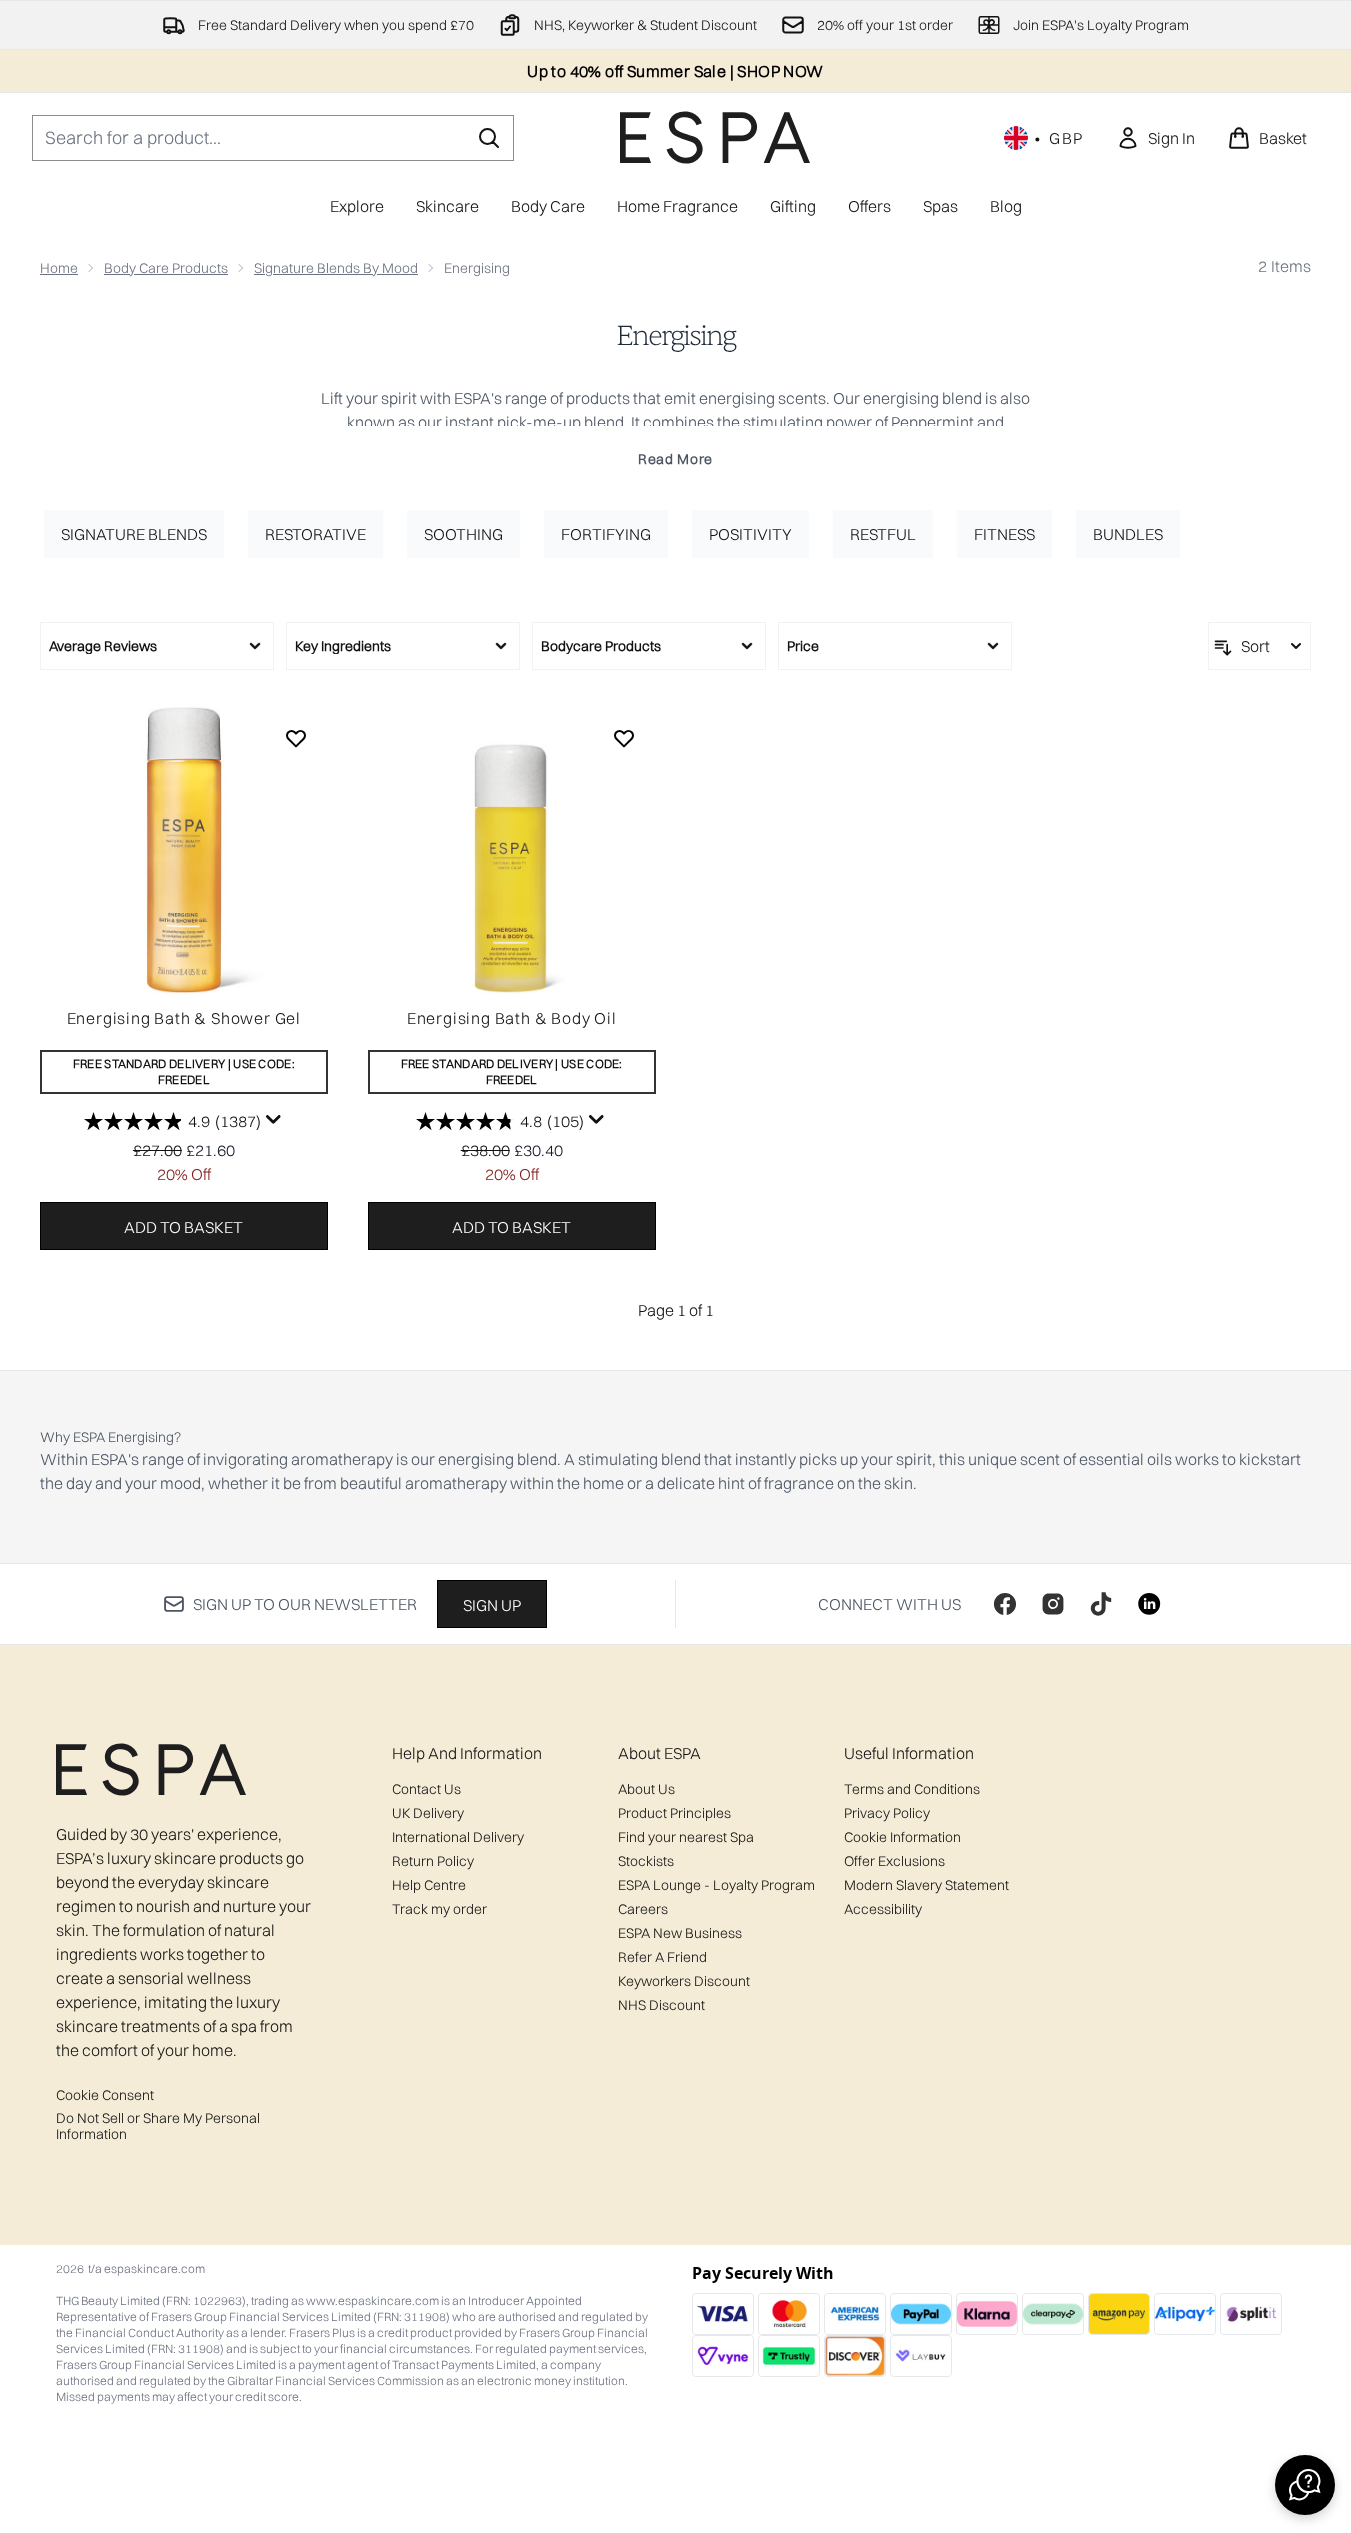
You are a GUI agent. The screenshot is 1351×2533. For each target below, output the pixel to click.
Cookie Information (902, 1837)
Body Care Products (166, 268)
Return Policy (433, 1861)
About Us (646, 1789)
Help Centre (429, 1885)
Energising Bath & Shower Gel (184, 1018)
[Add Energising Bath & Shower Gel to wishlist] (296, 738)
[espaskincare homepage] (715, 137)
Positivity (750, 534)
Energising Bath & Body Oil (512, 1018)
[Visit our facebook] (1005, 1604)
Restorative (315, 534)
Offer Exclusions (894, 1861)
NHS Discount (661, 2005)
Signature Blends (134, 534)
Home (59, 268)
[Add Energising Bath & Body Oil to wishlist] (624, 738)
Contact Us (426, 1789)
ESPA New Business (680, 1933)
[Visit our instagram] (1053, 1604)
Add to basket (183, 1227)
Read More (675, 459)
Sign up (492, 1605)
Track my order (439, 1909)
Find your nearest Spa (686, 1837)
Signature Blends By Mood (336, 268)
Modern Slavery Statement (926, 1885)
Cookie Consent (105, 2095)
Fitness (1004, 534)
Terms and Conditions (912, 1789)
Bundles (1128, 534)
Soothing (463, 534)
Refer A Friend (662, 1957)
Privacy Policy (887, 1813)
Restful (883, 534)
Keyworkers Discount (684, 1981)
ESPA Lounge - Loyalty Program (716, 1885)
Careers (643, 1909)
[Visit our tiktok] (1101, 1604)
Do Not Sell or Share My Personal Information (158, 2126)
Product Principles (674, 1813)
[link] (1155, 138)
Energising (675, 336)
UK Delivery (428, 1813)
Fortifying (606, 534)
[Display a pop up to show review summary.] (274, 1120)
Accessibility (883, 1909)
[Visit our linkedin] (1149, 1604)
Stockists (646, 1861)
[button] (1305, 2485)
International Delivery (458, 1837)
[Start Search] (489, 138)
